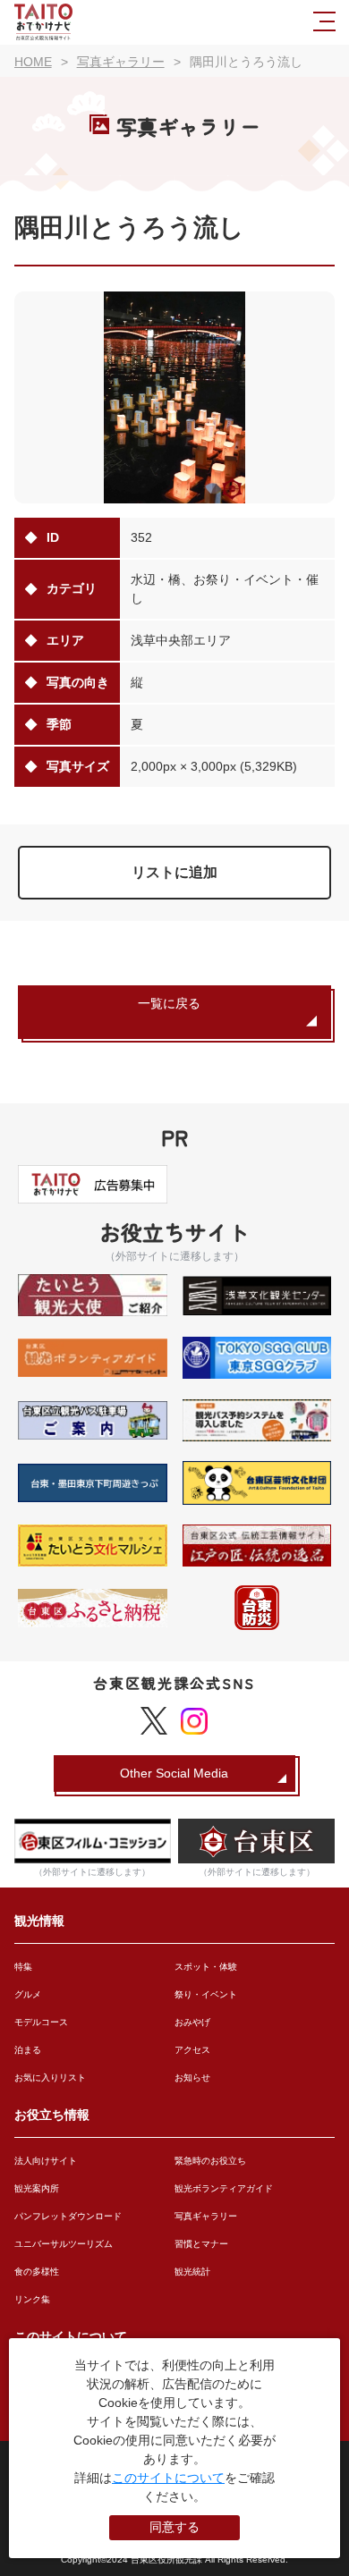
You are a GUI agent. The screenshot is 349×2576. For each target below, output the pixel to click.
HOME (33, 62)
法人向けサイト (46, 2161)
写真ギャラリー (206, 2216)
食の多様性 (37, 2272)
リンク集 (32, 2299)
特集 (23, 1967)
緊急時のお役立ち (210, 2161)
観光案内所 (37, 2188)
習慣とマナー (201, 2244)
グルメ (28, 1994)
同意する (174, 2527)
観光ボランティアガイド (224, 2188)
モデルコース (41, 2022)
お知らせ (192, 2078)
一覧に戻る (169, 1003)
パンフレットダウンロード (68, 2216)
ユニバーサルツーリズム (64, 2244)
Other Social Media (174, 1773)
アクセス (192, 2050)
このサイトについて (168, 2478)
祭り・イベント (206, 1994)
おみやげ (192, 2022)
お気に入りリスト (50, 2078)
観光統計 (192, 2272)
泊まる (28, 2050)
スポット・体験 (206, 1967)
